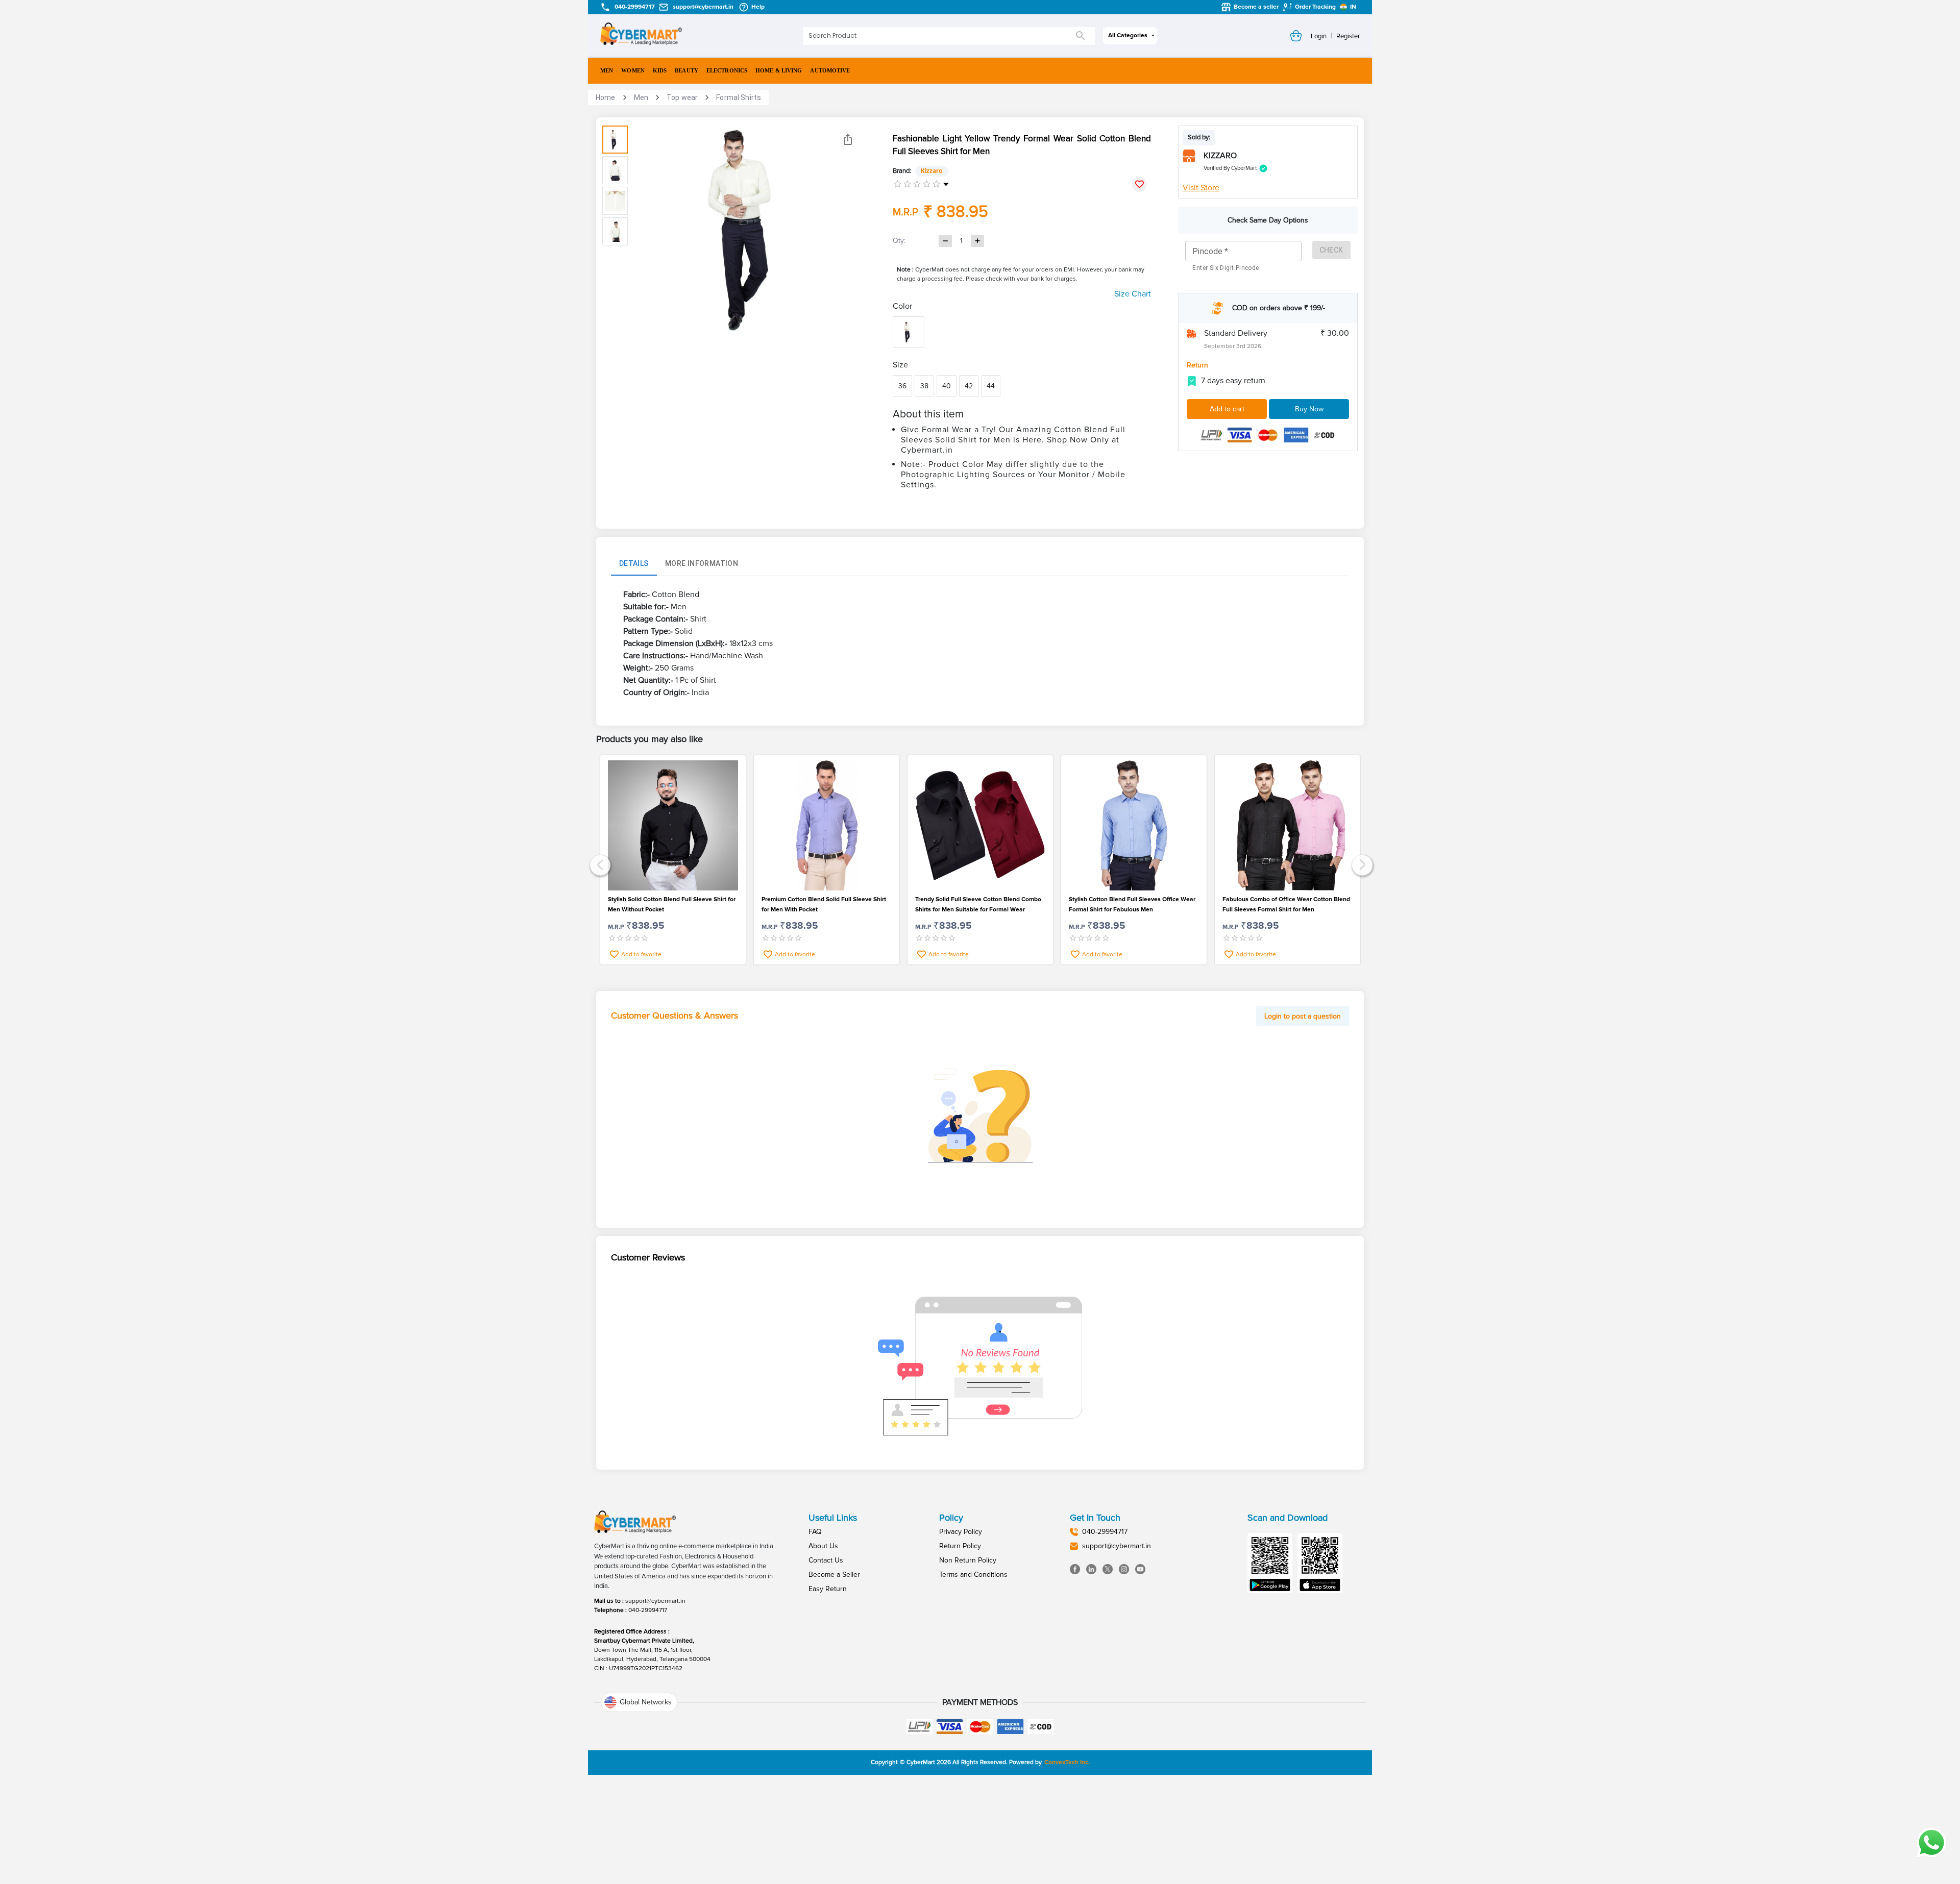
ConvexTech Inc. (1067, 1762)
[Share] (848, 139)
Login (1319, 36)
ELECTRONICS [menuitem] (727, 70)
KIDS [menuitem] (660, 70)
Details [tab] (634, 563)
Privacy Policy (961, 1532)
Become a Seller (834, 1575)
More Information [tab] (702, 563)
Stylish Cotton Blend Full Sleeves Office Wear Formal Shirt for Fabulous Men (1132, 904)
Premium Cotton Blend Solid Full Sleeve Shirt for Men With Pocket (824, 904)
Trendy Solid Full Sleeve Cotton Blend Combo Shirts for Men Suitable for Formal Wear (978, 904)
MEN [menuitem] (607, 70)
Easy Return (828, 1589)
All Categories (1128, 35)
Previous (599, 864)
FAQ (815, 1532)
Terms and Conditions (973, 1575)
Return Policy (960, 1546)
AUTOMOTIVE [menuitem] (830, 70)
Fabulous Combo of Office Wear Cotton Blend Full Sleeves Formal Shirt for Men (1286, 904)
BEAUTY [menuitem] (687, 70)
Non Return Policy (968, 1560)
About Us (823, 1546)
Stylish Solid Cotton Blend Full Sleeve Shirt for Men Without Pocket (672, 904)
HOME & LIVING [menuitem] (779, 70)
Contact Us (826, 1560)
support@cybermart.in (655, 1601)
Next (1361, 864)
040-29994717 (648, 1610)
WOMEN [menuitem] (633, 70)
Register (1348, 36)
